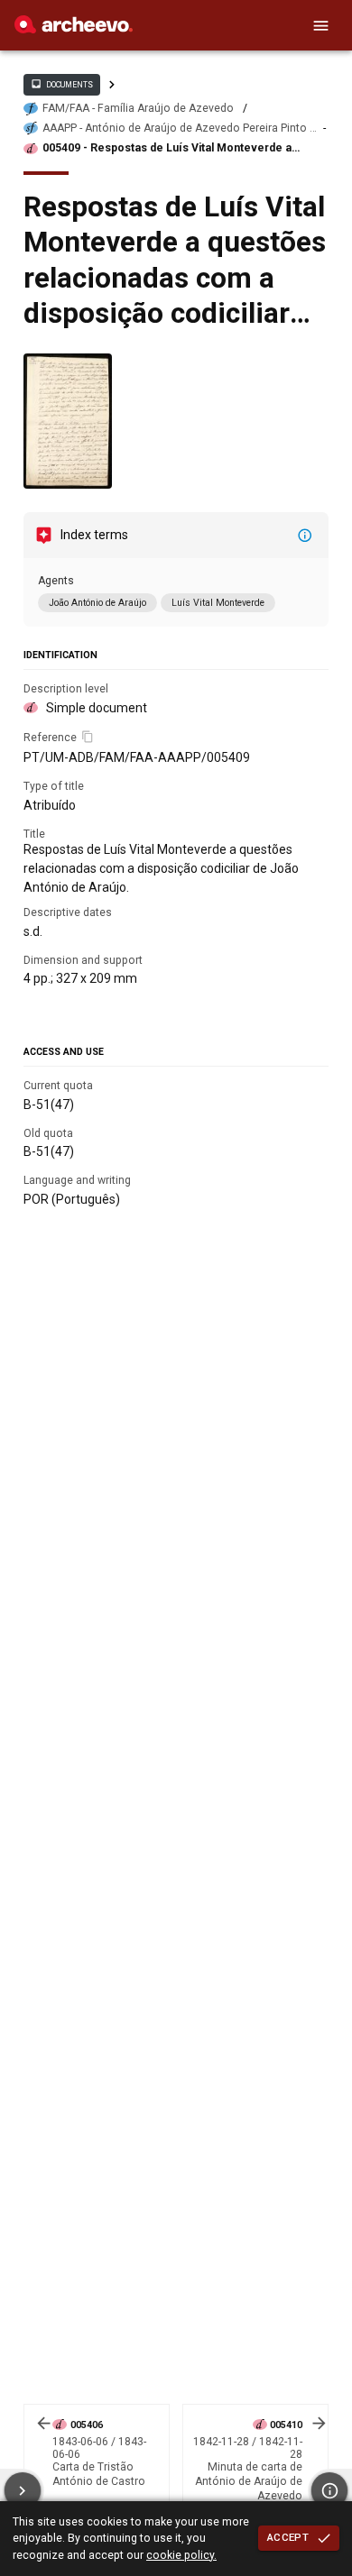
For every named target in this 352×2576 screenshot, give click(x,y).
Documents (61, 84)
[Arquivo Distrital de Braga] (74, 29)
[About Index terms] (305, 536)
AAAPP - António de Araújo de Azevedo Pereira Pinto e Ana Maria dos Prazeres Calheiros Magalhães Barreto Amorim (179, 128)
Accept (288, 2537)
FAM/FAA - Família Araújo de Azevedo (138, 108)
